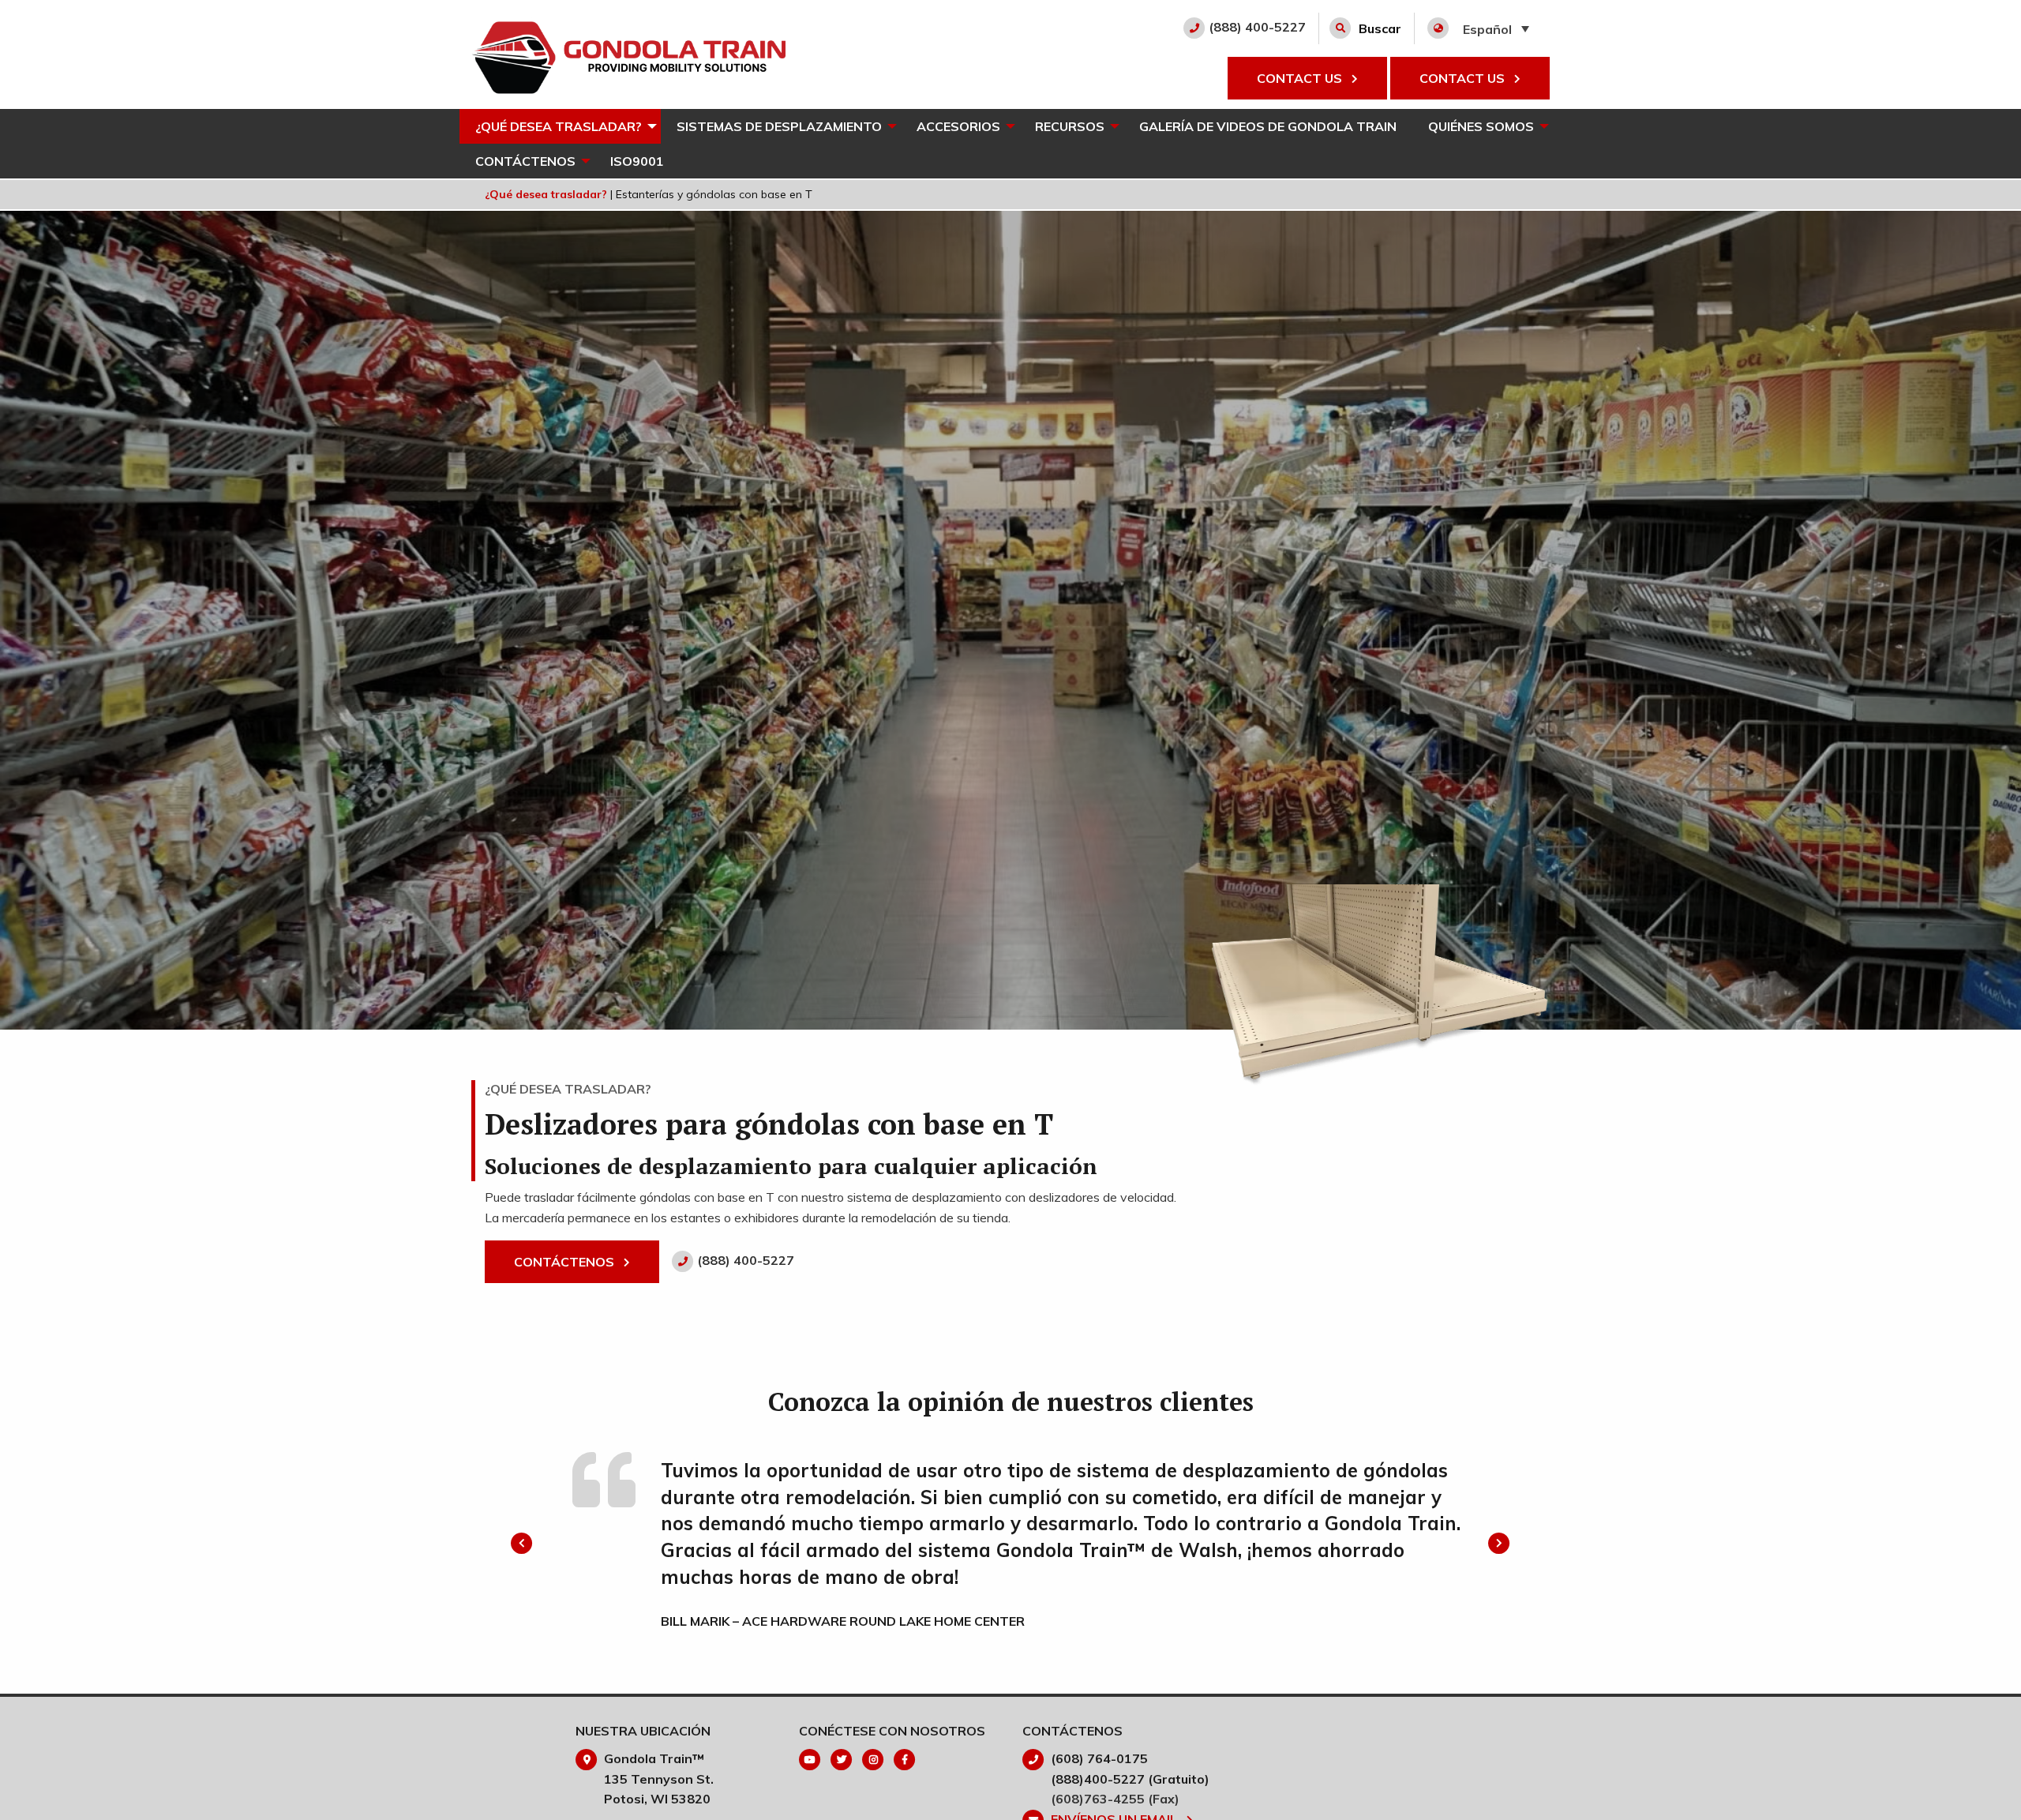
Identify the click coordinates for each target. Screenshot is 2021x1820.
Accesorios (958, 126)
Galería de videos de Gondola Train (1268, 126)
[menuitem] (560, 126)
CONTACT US (1301, 78)
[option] (1010, 1544)
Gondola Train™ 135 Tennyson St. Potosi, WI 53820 (659, 1779)
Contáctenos (525, 161)
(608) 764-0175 (1099, 1758)
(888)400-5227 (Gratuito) (1130, 1779)
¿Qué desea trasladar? (559, 126)
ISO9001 (637, 161)
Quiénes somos (1481, 126)
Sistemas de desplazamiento (779, 126)
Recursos (1070, 126)
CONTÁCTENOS (566, 1262)
